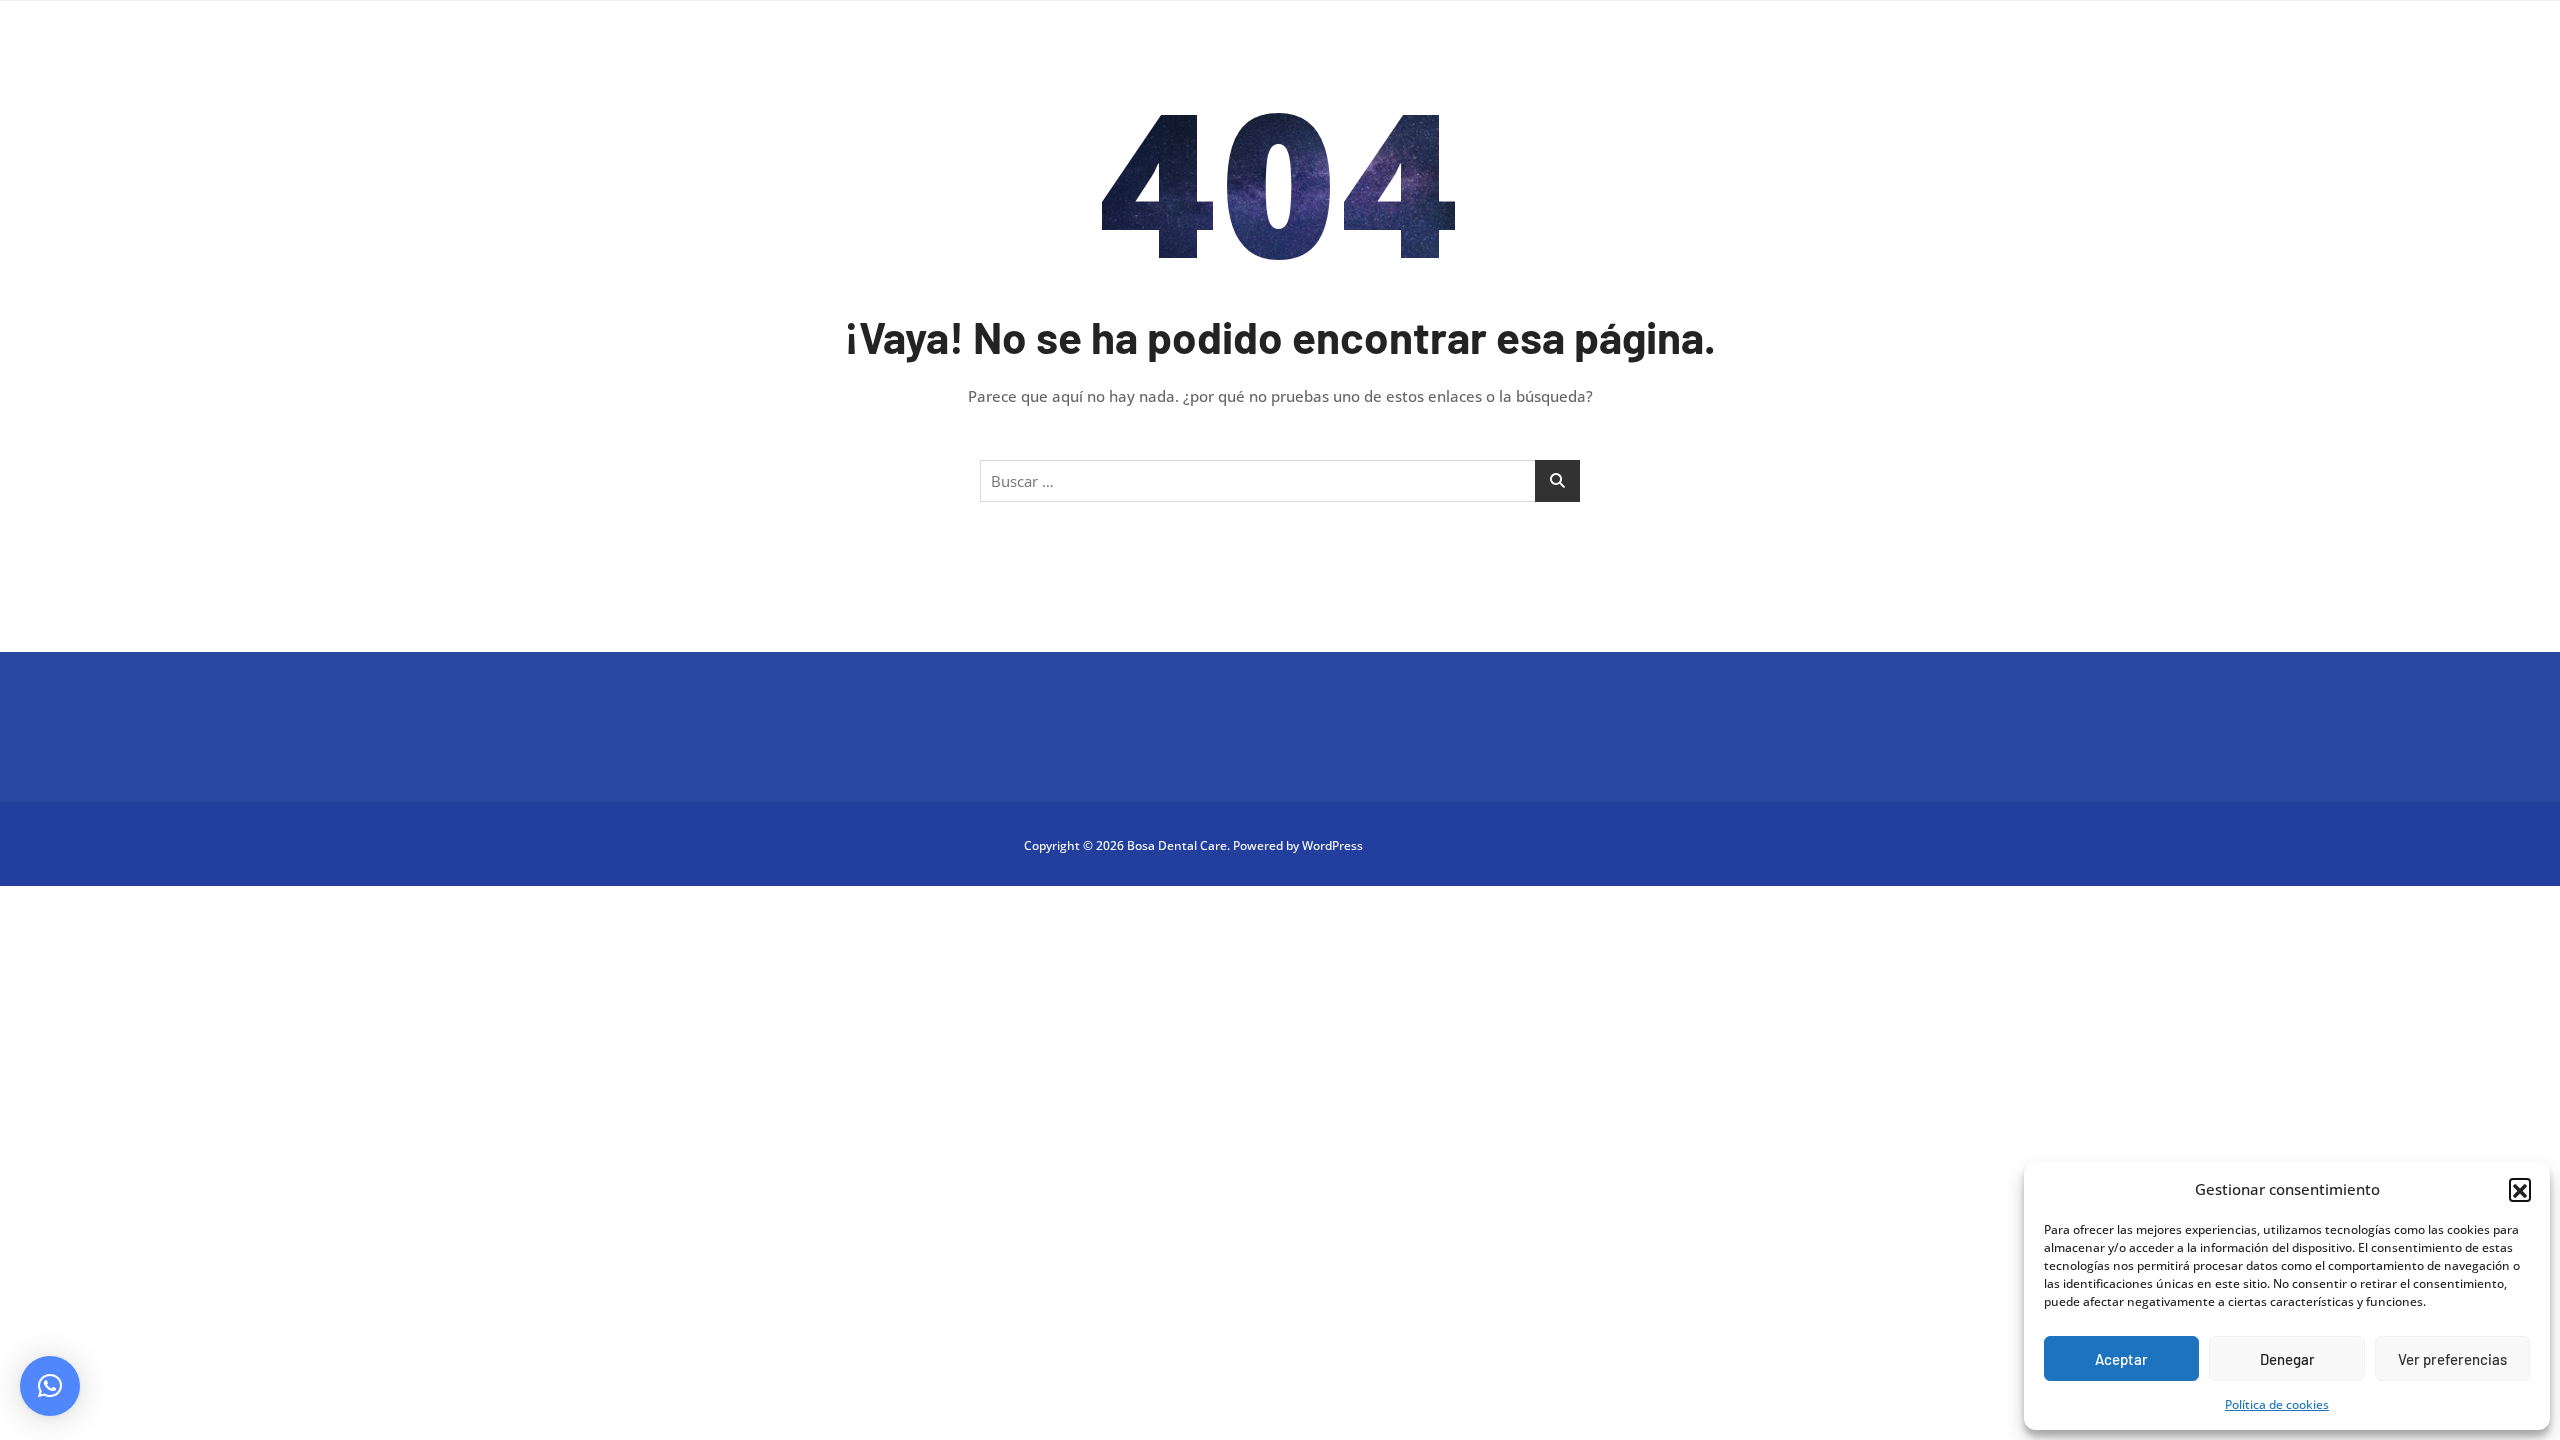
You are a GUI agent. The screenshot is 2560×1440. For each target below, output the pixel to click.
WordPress (1332, 845)
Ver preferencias (2452, 1359)
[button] (2520, 1189)
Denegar (2287, 1359)
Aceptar (2121, 1359)
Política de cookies (2277, 1404)
